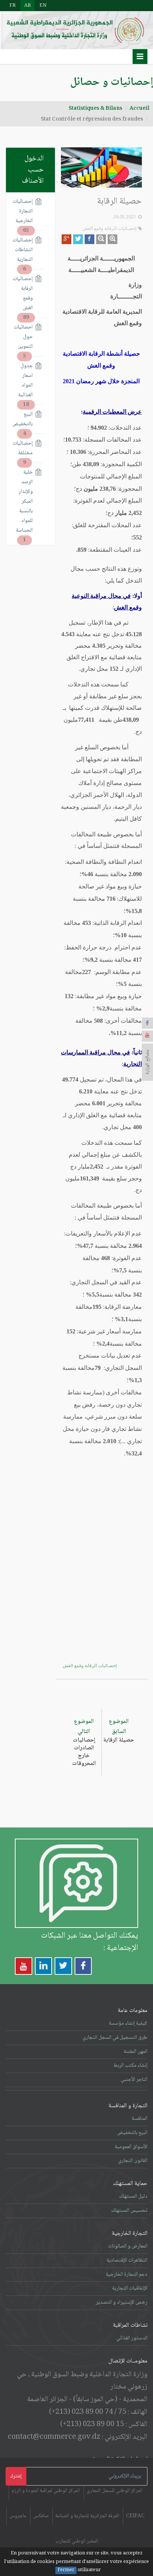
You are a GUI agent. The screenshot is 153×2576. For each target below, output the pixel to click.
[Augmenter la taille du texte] (113, 239)
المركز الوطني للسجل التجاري (114, 2491)
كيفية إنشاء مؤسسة (128, 2024)
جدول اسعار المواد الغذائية (25, 381)
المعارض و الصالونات (128, 2246)
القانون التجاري (133, 2161)
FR (12, 6)
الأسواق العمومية (131, 2147)
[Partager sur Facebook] (89, 239)
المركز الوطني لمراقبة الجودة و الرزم (46, 2491)
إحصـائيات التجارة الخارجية (25, 212)
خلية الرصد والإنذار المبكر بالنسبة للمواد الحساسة (25, 502)
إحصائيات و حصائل (112, 82)
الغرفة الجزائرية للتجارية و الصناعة (87, 2516)
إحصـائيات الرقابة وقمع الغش (109, 228)
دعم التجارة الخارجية (127, 2275)
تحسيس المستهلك (129, 2211)
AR (27, 6)
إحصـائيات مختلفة (25, 448)
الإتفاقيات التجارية (130, 2288)
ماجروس (18, 2516)
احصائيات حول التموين (25, 337)
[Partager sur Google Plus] (66, 239)
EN (43, 6)
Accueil (139, 109)
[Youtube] (147, 1036)
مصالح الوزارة (147, 1062)
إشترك (16, 2476)
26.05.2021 (125, 217)
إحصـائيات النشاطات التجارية (25, 250)
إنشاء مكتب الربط (130, 2066)
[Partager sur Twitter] (78, 239)
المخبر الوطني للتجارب (77, 2541)
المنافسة (140, 2119)
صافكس (41, 2516)
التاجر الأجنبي (134, 2080)
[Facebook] (147, 1023)
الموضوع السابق (119, 1731)
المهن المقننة (136, 2052)
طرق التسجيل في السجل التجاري (115, 2038)
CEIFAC (135, 2516)
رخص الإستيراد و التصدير (122, 2303)
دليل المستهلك (133, 2197)
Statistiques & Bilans (95, 109)
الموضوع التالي (84, 1743)
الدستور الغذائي (132, 2338)
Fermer (66, 2570)
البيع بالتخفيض (25, 419)
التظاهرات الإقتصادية (127, 2261)
